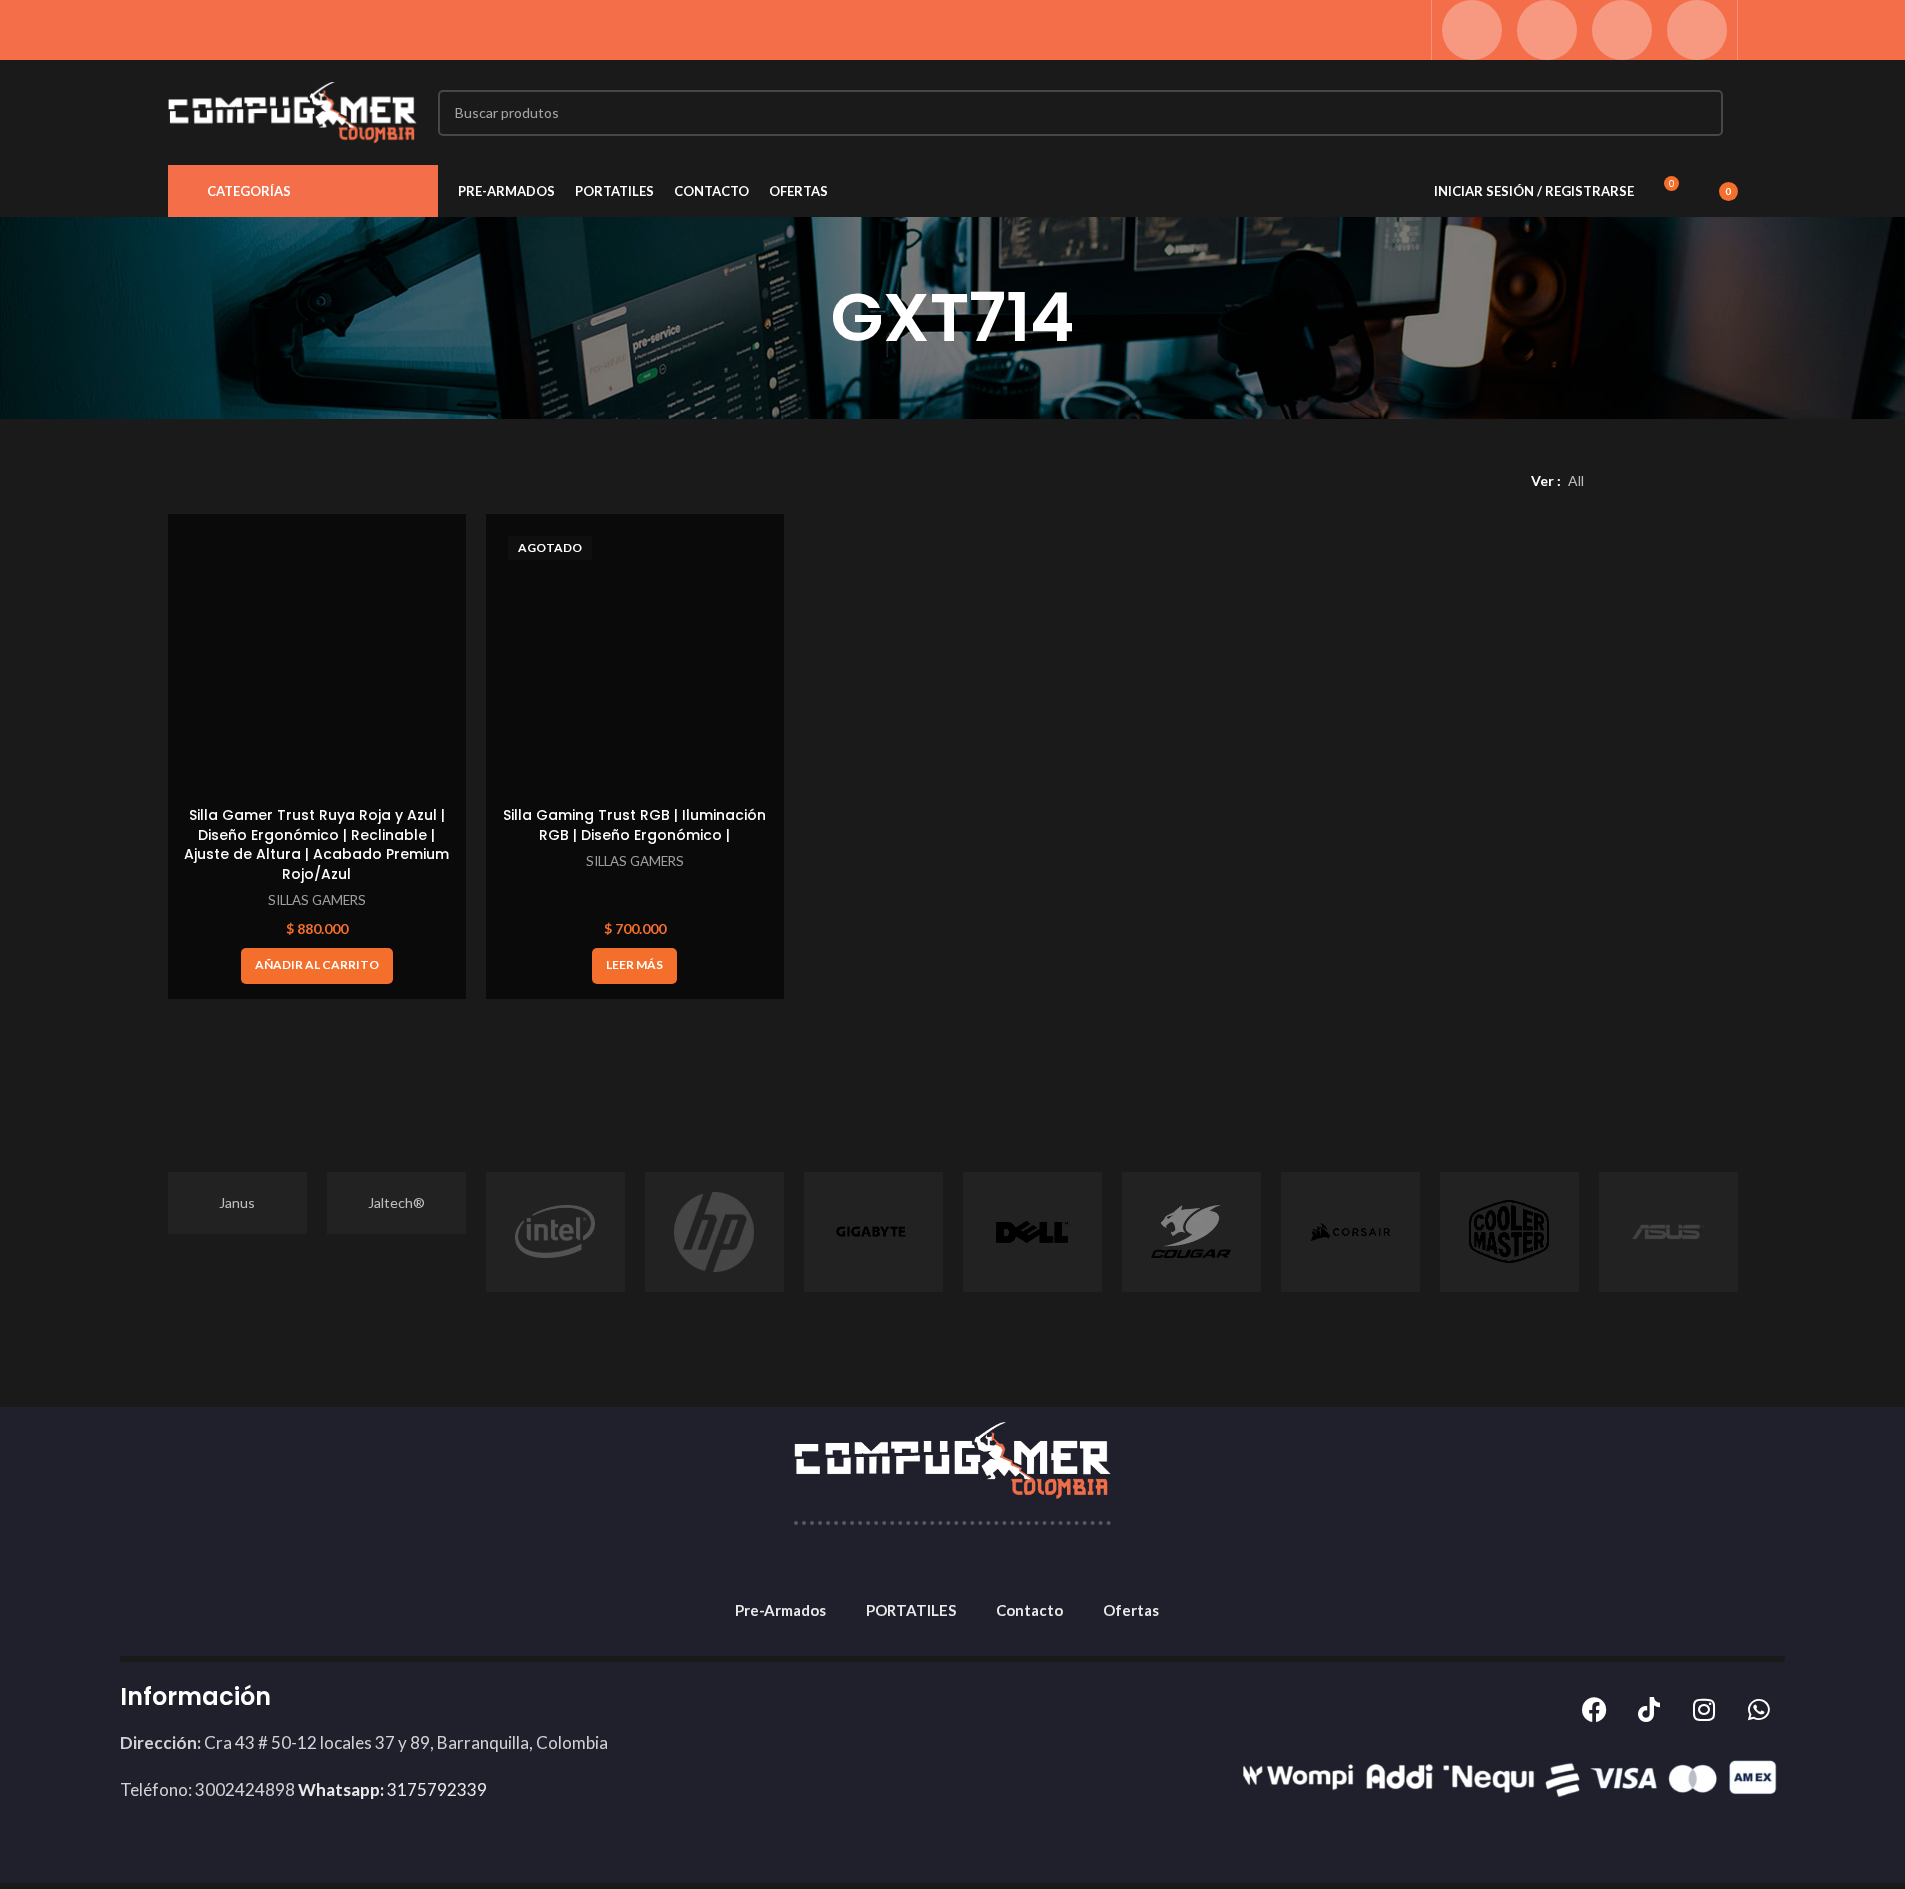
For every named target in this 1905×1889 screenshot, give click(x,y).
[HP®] (714, 1232)
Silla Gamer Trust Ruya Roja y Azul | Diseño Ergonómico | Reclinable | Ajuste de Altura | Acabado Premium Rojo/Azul (316, 844)
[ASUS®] (1668, 1232)
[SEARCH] (1700, 113)
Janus (237, 1202)
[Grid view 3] (1696, 481)
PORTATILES (911, 1610)
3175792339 (392, 1789)
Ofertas (1131, 1610)
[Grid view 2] (1664, 481)
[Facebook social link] (1472, 30)
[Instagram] (1704, 1710)
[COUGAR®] (1191, 1232)
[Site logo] (293, 110)
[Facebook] (1594, 1710)
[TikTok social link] (1697, 30)
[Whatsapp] (1759, 1710)
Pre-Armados (780, 1610)
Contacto (1029, 1610)
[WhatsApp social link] (1622, 30)
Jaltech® (396, 1202)
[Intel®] (555, 1232)
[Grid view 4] (1728, 481)
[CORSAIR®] (1350, 1232)
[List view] (1633, 481)
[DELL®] (1032, 1232)
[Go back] (806, 318)
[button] (317, 966)
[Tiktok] (1649, 1710)
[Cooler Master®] (1509, 1232)
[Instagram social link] (1547, 30)
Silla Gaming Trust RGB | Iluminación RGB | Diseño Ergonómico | (634, 825)
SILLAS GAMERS (317, 900)
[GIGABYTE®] (873, 1232)
